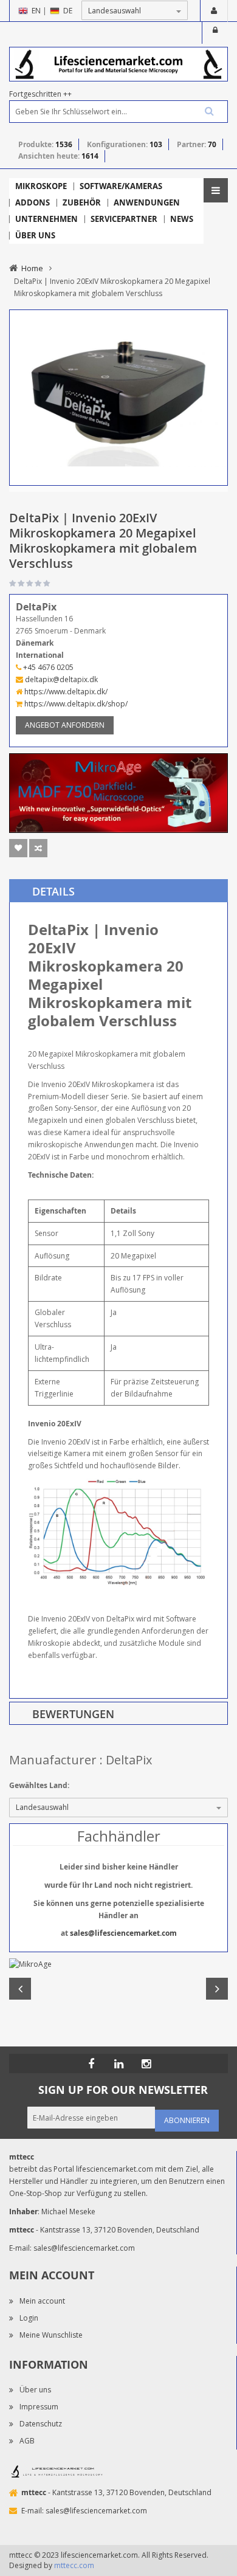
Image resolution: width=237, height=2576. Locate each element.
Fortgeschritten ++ (40, 94)
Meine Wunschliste (51, 2335)
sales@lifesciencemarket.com (123, 1933)
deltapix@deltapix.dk (60, 679)
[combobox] (118, 112)
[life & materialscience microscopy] (118, 64)
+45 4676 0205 (47, 667)
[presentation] (118, 891)
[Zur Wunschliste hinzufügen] (18, 848)
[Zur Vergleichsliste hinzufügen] (38, 848)
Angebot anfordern (65, 725)
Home (32, 268)
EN (36, 11)
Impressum (39, 2407)
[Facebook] (91, 2063)
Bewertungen (73, 1714)
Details (53, 891)
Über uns (35, 2390)
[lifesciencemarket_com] (146, 2063)
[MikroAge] (118, 1964)
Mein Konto (214, 11)
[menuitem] (41, 186)
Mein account (42, 2301)
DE (68, 11)
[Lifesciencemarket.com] (118, 2063)
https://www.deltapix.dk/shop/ (75, 704)
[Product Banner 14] (118, 792)
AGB (27, 2441)
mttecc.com (74, 2565)
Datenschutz (41, 2424)
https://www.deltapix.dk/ (65, 692)
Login (215, 33)
